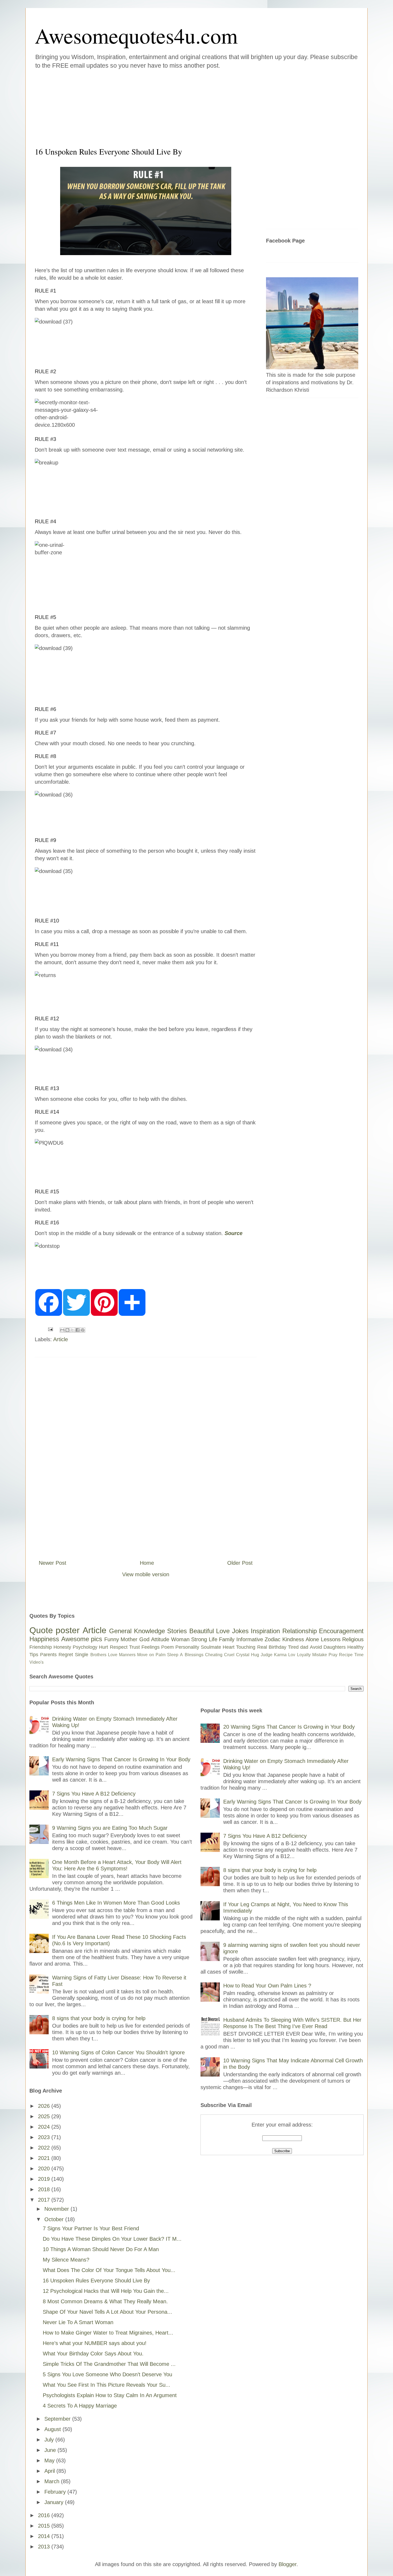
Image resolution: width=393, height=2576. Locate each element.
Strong (199, 1639)
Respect (119, 1647)
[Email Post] (50, 1329)
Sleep (173, 1655)
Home (147, 1563)
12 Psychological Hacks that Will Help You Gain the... (106, 2291)
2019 (45, 2179)
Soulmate (211, 1647)
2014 (45, 2536)
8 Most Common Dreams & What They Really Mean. (105, 2301)
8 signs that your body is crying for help (99, 2018)
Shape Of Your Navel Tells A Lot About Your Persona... (107, 2312)
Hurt (103, 1647)
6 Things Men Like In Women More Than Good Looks (116, 1903)
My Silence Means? (66, 2260)
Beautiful (202, 1631)
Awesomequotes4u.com (136, 35)
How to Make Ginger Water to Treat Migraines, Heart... (108, 2333)
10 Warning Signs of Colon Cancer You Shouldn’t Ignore (118, 2052)
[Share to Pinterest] (83, 1330)
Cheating (214, 1655)
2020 (45, 2169)
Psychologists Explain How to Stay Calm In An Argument (110, 2395)
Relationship (300, 1631)
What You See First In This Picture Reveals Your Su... (107, 2385)
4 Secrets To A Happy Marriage (80, 2406)
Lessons (331, 1639)
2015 (45, 2526)
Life (213, 1639)
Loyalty (304, 1655)
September (58, 2419)
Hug (255, 1655)
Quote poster (55, 1630)
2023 (45, 2137)
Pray (333, 1655)
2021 (45, 2158)
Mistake (320, 1655)
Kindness (293, 1639)
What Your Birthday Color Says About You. (93, 2354)
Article (61, 1339)
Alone (312, 1639)
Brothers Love (104, 1655)
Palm (161, 1655)
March (53, 2481)
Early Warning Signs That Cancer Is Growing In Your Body (121, 1759)
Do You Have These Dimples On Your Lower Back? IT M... (112, 2239)
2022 (45, 2148)
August (53, 2429)
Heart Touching (239, 1647)
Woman (180, 1639)
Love (223, 1631)
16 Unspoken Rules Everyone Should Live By (96, 2281)
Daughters (335, 1647)
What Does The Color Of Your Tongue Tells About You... (109, 2270)
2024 (45, 2127)
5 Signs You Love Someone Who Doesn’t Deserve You (107, 2374)
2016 (45, 2515)
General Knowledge (137, 1631)
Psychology (85, 1647)
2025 (45, 2116)
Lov (292, 1655)
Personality (187, 1647)
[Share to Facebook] (78, 1330)
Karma (280, 1655)
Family (227, 1639)
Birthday (278, 1647)
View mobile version (146, 1574)
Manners (127, 1655)
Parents (48, 1655)
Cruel (229, 1655)
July (50, 2440)
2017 (45, 2200)
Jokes (240, 1631)
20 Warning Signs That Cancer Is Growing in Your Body (289, 1727)
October (55, 2219)
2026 (45, 2106)
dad (304, 1647)
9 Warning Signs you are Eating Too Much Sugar (110, 1828)
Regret (66, 1655)
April (50, 2471)
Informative (250, 1639)
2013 (45, 2547)
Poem (167, 1647)
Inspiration (265, 1631)
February (56, 2492)
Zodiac (273, 1639)
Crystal (243, 1655)
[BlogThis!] (67, 1330)
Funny (112, 1639)
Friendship (41, 1647)
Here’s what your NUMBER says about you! (95, 2343)
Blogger (288, 2564)
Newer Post (53, 1563)
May (50, 2460)
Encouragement (341, 1631)
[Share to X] (72, 1330)
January (55, 2502)
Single (82, 1655)
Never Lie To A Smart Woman (78, 2322)
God (144, 1639)
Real (262, 1647)
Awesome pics (82, 1639)
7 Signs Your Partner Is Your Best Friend (91, 2228)
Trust (134, 1647)
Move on (146, 1655)
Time (359, 1655)
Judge (267, 1655)
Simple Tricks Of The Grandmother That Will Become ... (109, 2364)
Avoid (316, 1647)
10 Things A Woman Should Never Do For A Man (101, 2249)
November (57, 2209)
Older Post (240, 1563)
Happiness (44, 1639)
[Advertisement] (164, 107)
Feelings (151, 1647)
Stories (177, 1631)
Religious (353, 1639)
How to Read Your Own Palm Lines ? (267, 1986)
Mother (129, 1639)
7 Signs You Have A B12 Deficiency (94, 1794)
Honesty (62, 1647)
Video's (36, 1662)
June (51, 2450)
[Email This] (62, 1330)
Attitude (160, 1639)
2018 (45, 2189)
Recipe (346, 1655)
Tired (293, 1647)
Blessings (194, 1655)
